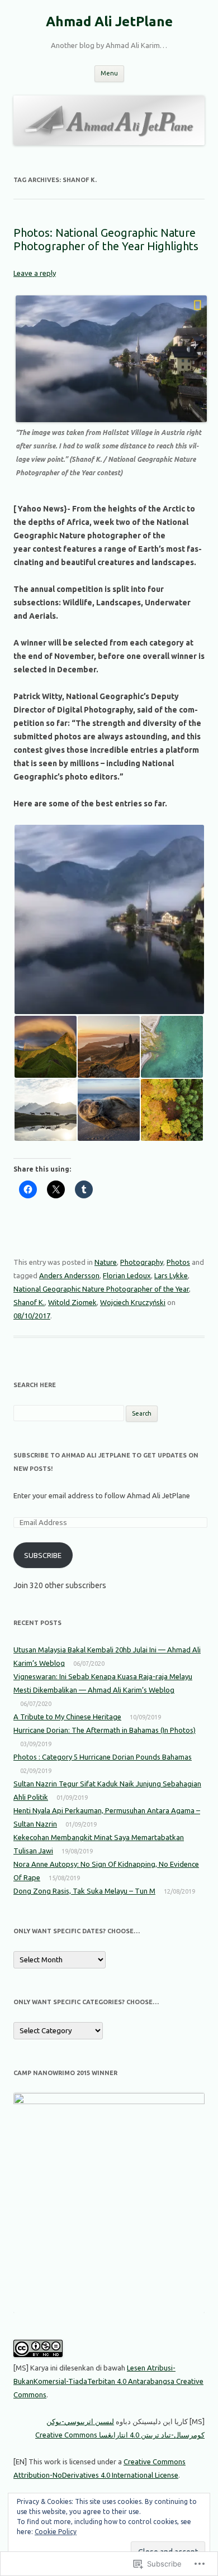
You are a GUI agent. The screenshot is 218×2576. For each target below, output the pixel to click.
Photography (142, 1262)
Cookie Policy (56, 2532)
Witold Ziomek (72, 1302)
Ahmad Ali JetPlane (109, 21)
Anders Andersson (69, 1275)
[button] (109, 919)
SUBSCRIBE (43, 1555)
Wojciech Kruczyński (133, 1302)
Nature (106, 1262)
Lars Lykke (171, 1275)
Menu (109, 73)
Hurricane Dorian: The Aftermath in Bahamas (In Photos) (105, 1730)
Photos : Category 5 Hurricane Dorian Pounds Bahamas (103, 1757)
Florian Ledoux (127, 1275)
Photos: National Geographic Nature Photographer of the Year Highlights (106, 239)
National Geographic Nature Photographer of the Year (101, 1289)
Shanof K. (29, 1302)
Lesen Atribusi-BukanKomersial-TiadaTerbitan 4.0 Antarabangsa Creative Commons (108, 2381)
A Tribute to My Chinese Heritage (67, 1717)
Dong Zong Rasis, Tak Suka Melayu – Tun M (84, 1891)
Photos (178, 1262)
